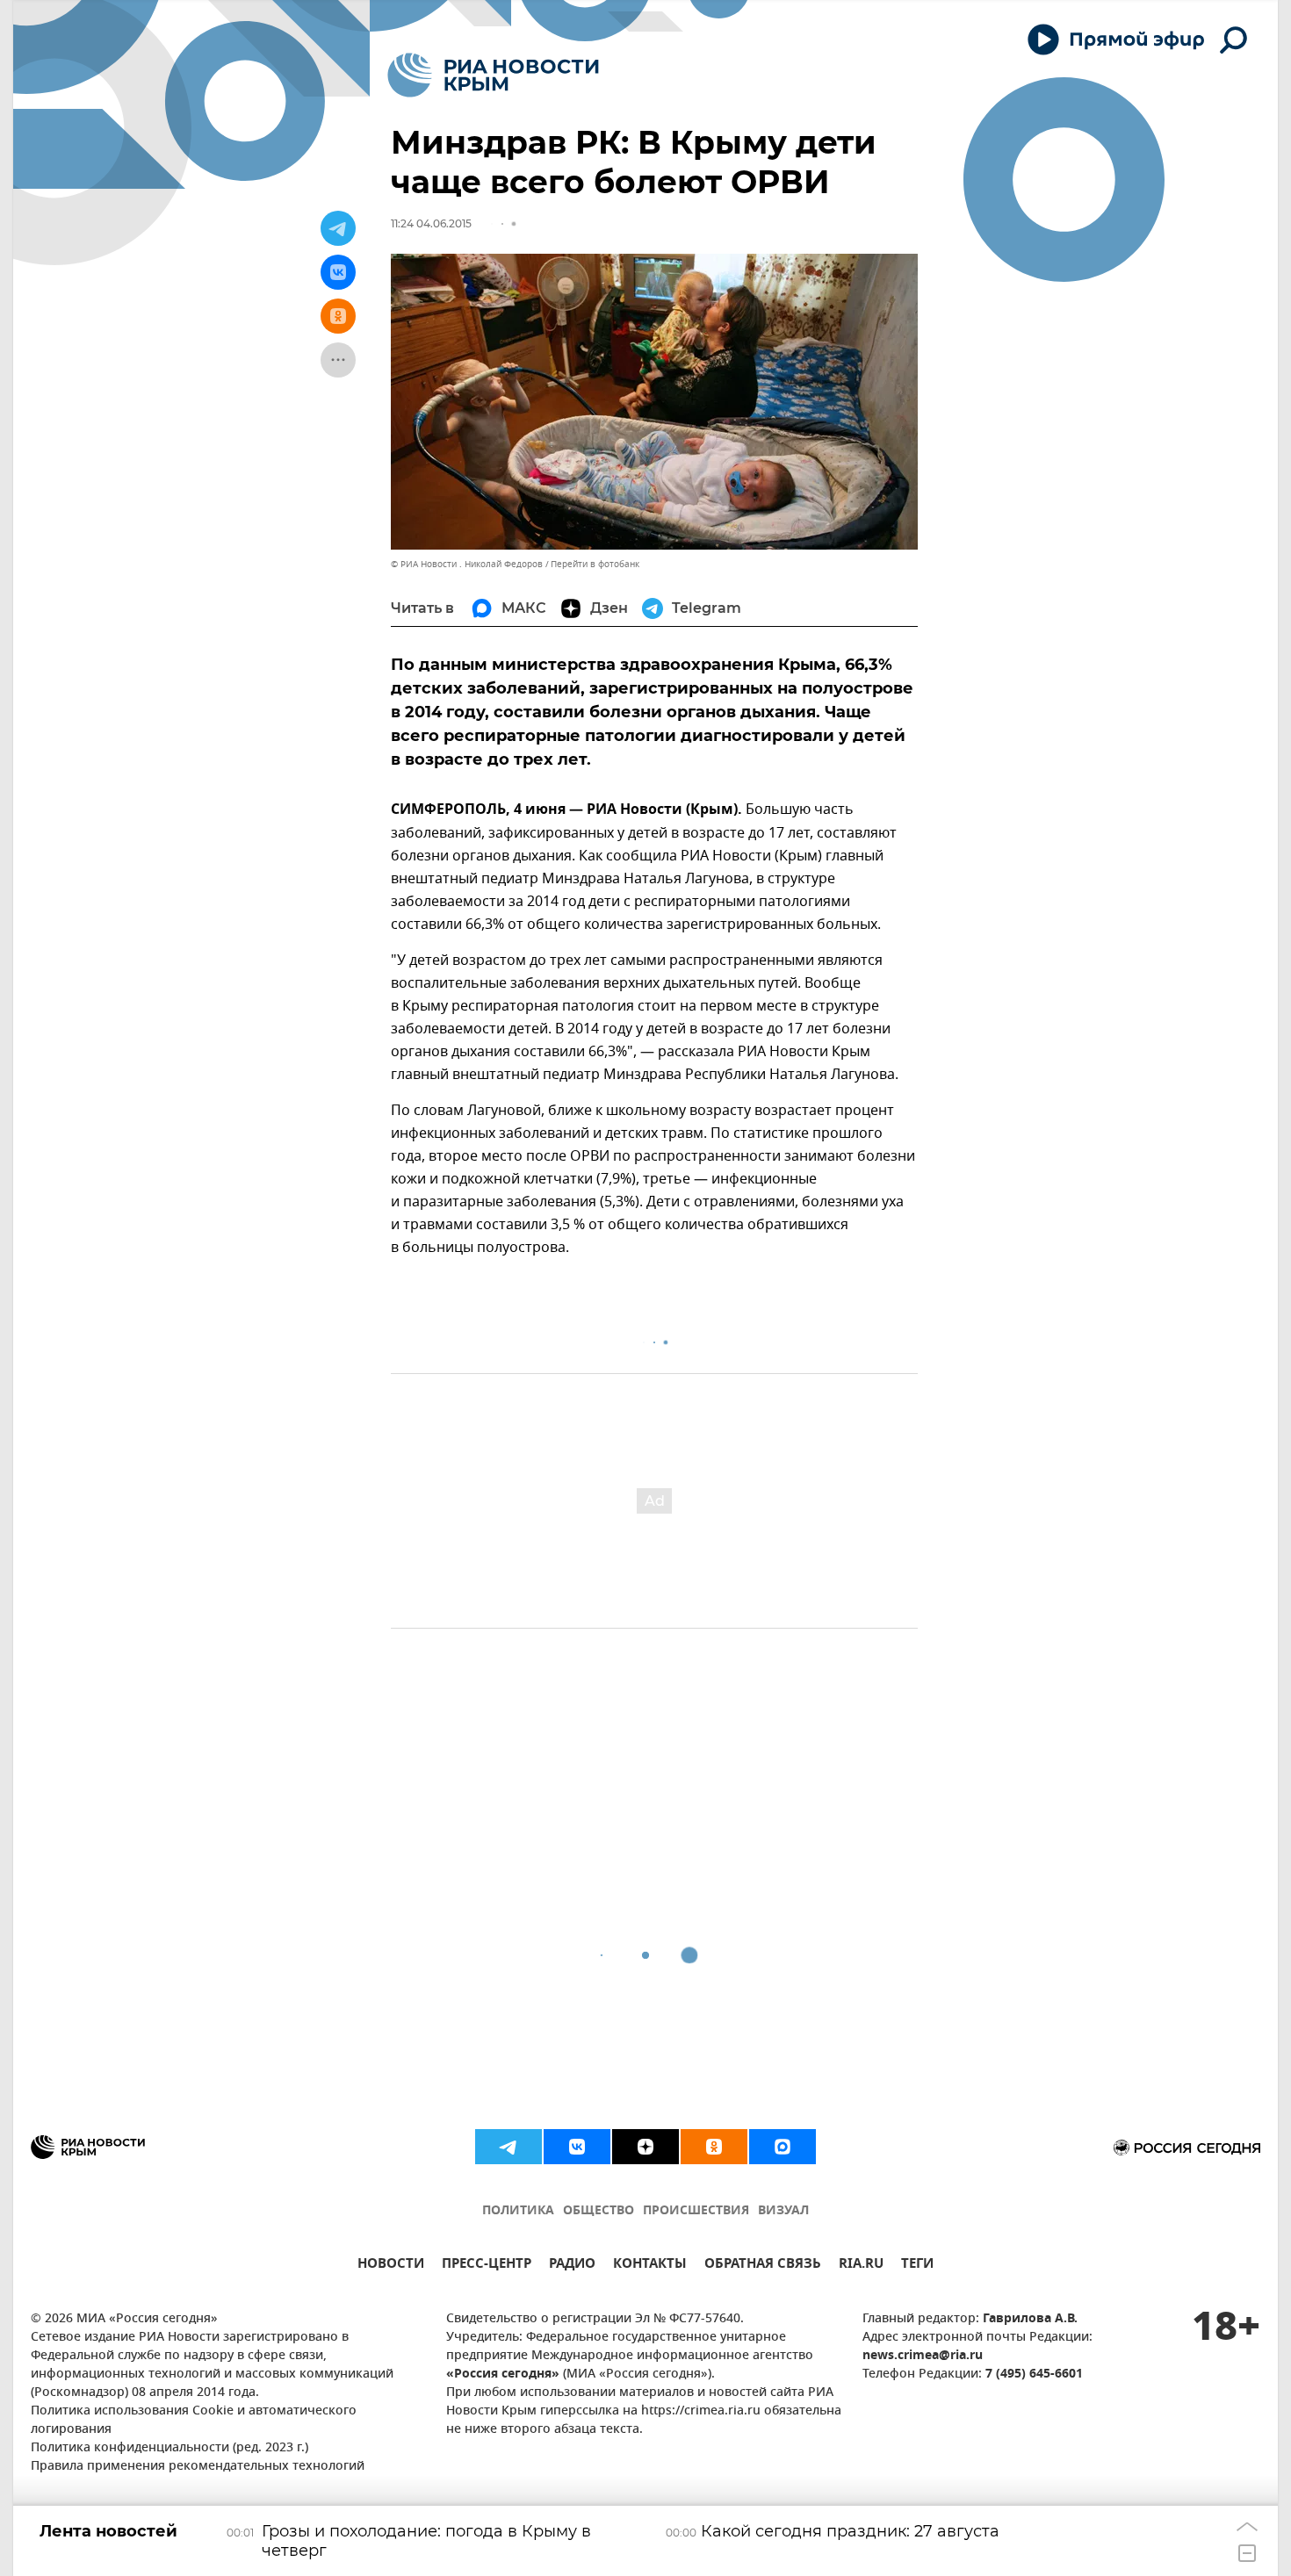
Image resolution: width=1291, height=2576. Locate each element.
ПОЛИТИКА (518, 2211)
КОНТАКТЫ (650, 2266)
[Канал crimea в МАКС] (783, 2147)
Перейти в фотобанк (595, 564)
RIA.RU (861, 2266)
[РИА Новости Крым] (493, 75)
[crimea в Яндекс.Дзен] (645, 2147)
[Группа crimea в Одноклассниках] (714, 2147)
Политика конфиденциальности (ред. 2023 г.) (169, 2448)
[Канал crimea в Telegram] (508, 2147)
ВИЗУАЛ (783, 2211)
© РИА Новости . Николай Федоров (467, 564)
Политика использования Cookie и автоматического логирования (194, 2421)
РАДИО (572, 2266)
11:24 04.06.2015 (431, 223)
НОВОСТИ (391, 2266)
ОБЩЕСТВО (599, 2211)
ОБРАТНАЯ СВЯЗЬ (763, 2266)
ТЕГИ (917, 2266)
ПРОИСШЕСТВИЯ (696, 2211)
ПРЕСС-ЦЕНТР (487, 2266)
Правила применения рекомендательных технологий (198, 2467)
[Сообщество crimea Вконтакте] (577, 2147)
